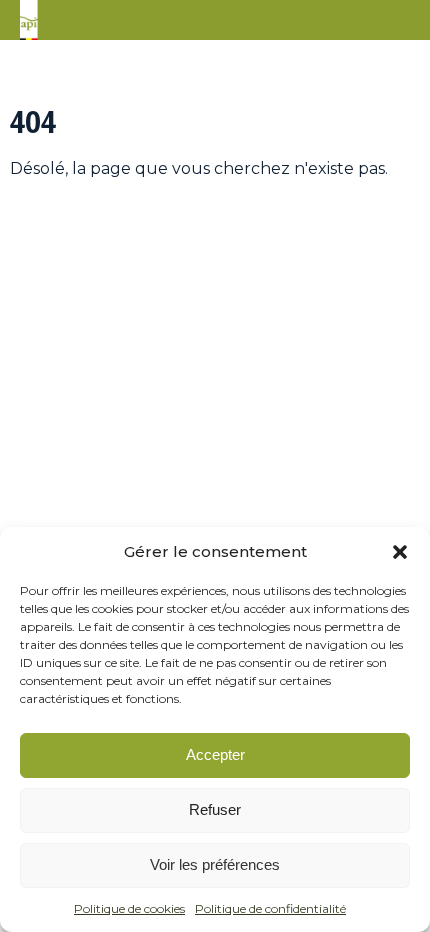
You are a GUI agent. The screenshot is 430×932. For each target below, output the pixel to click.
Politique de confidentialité (270, 908)
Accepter (215, 754)
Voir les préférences (215, 864)
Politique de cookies (129, 908)
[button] (400, 552)
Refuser (215, 809)
